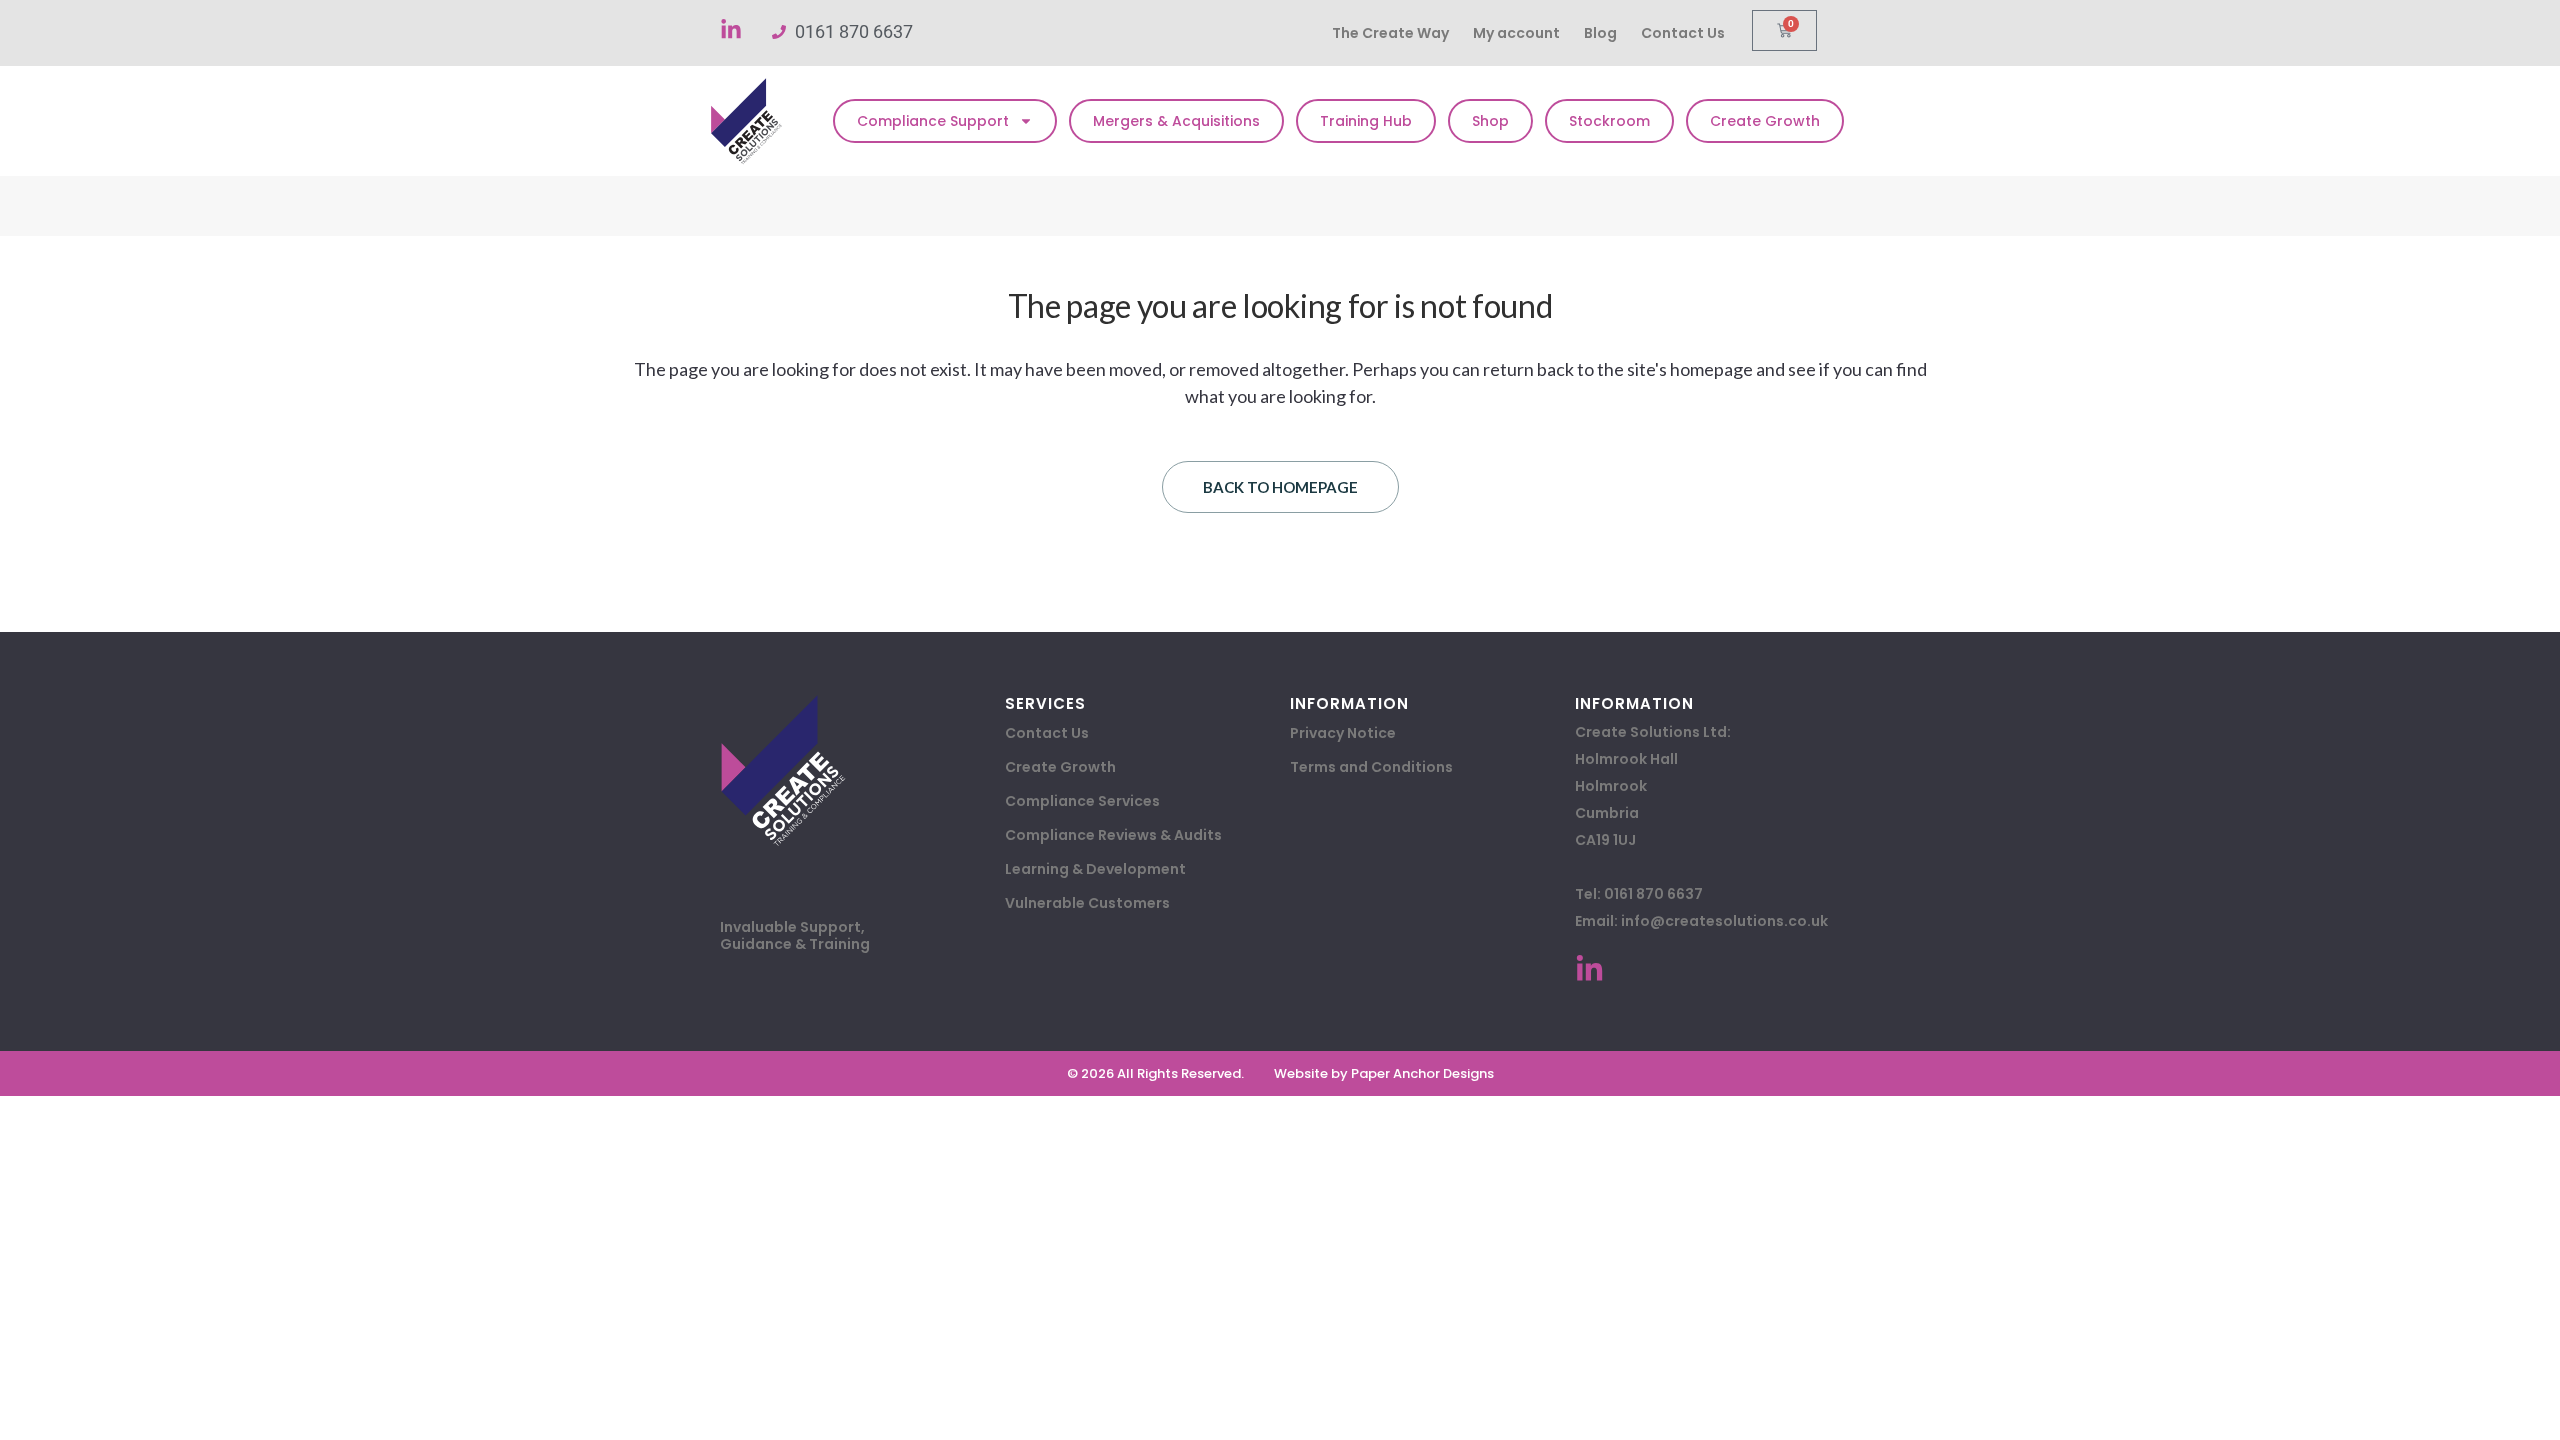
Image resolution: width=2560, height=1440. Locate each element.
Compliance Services (1082, 801)
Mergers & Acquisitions (1176, 121)
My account (1516, 33)
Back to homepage (1280, 487)
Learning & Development (1095, 869)
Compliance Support (933, 121)
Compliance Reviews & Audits (1113, 835)
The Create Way (1390, 33)
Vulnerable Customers (1087, 903)
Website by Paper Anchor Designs (1384, 1073)
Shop (1490, 121)
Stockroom (1609, 121)
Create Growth (1765, 121)
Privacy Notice (1343, 733)
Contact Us (1683, 33)
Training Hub (1366, 121)
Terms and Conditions (1371, 767)
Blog (1600, 33)
